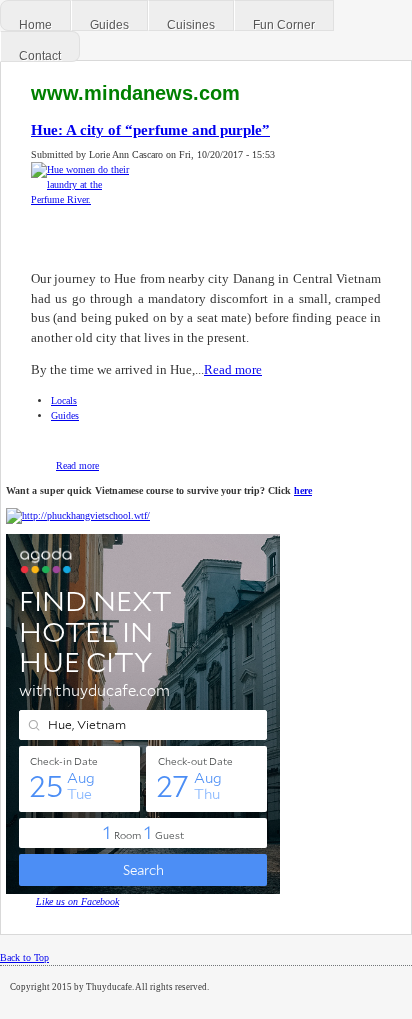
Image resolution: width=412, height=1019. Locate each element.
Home (35, 25)
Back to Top (24, 957)
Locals (64, 400)
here (303, 490)
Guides (109, 25)
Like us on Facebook (77, 901)
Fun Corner (284, 25)
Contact (40, 56)
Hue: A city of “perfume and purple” (150, 130)
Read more (233, 369)
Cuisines (191, 25)
